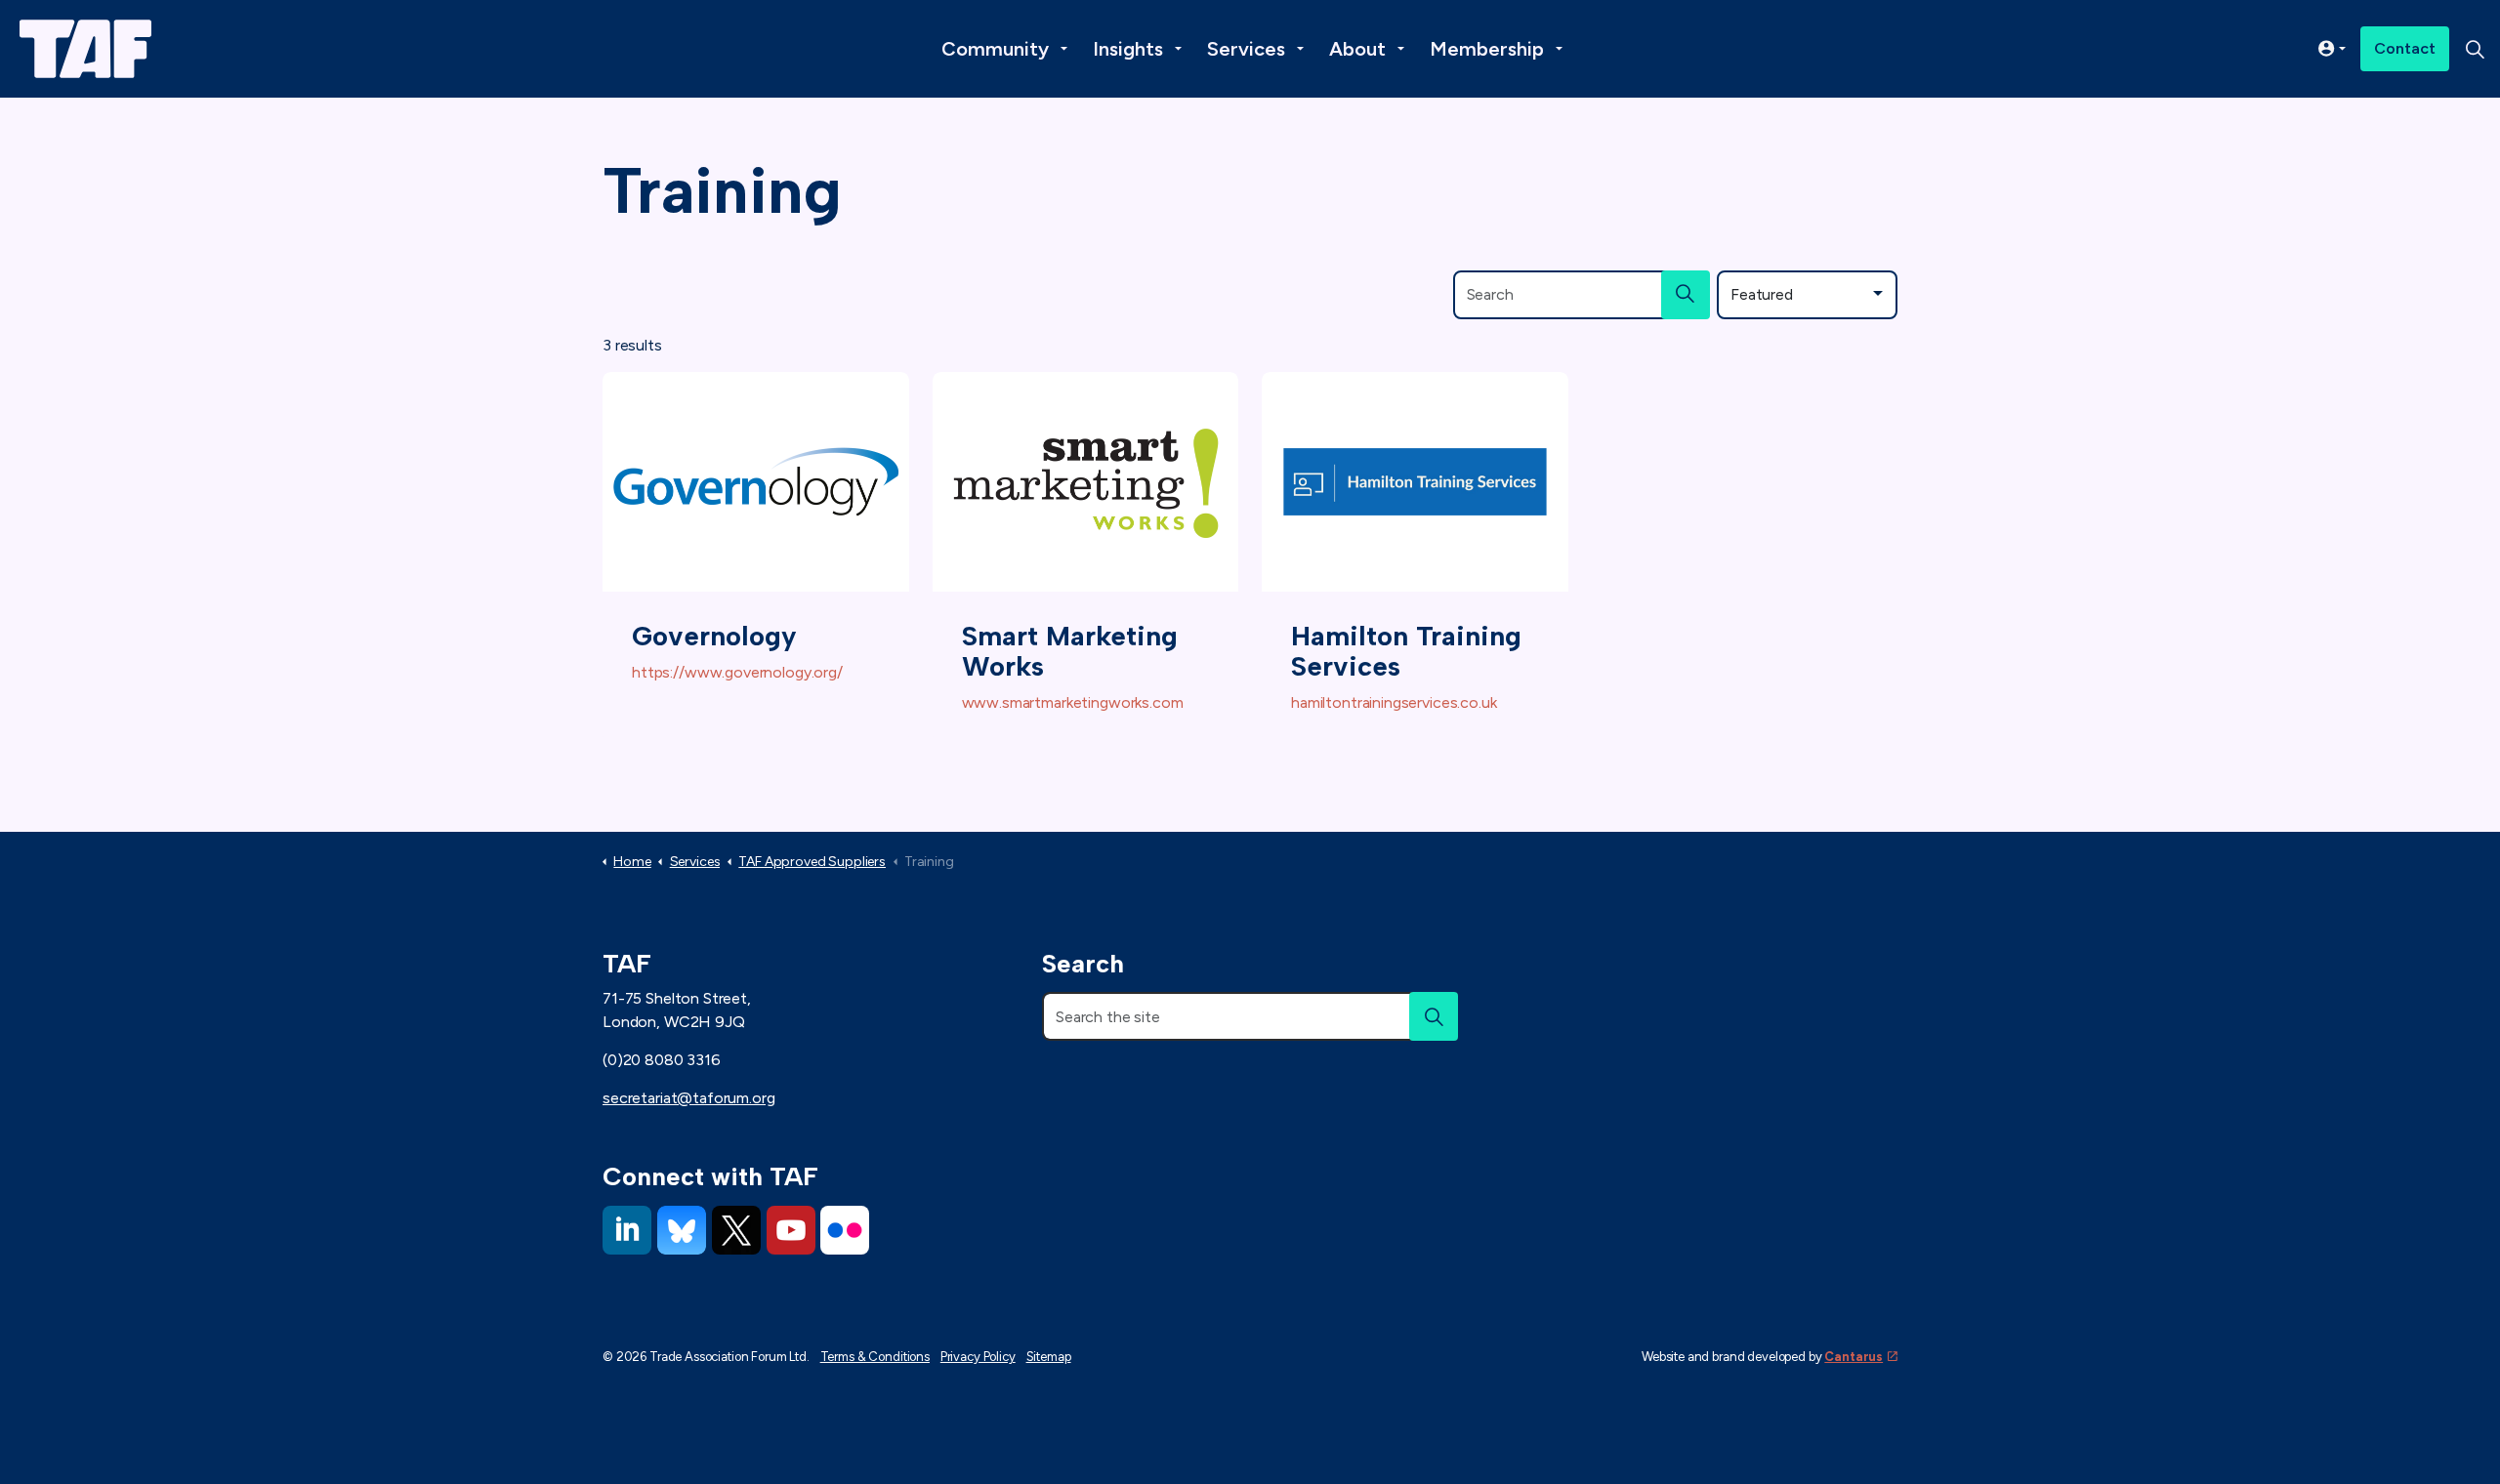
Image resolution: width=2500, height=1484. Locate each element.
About (1357, 49)
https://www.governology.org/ (737, 672)
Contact (2405, 48)
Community (995, 49)
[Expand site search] (2475, 49)
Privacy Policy (978, 1357)
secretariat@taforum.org (689, 1098)
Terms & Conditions (875, 1357)
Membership (1487, 49)
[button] (1686, 295)
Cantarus (1854, 1357)
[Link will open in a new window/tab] (627, 1230)
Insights (1128, 49)
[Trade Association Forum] (85, 49)
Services (1246, 49)
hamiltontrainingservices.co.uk (1394, 702)
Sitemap (1049, 1357)
